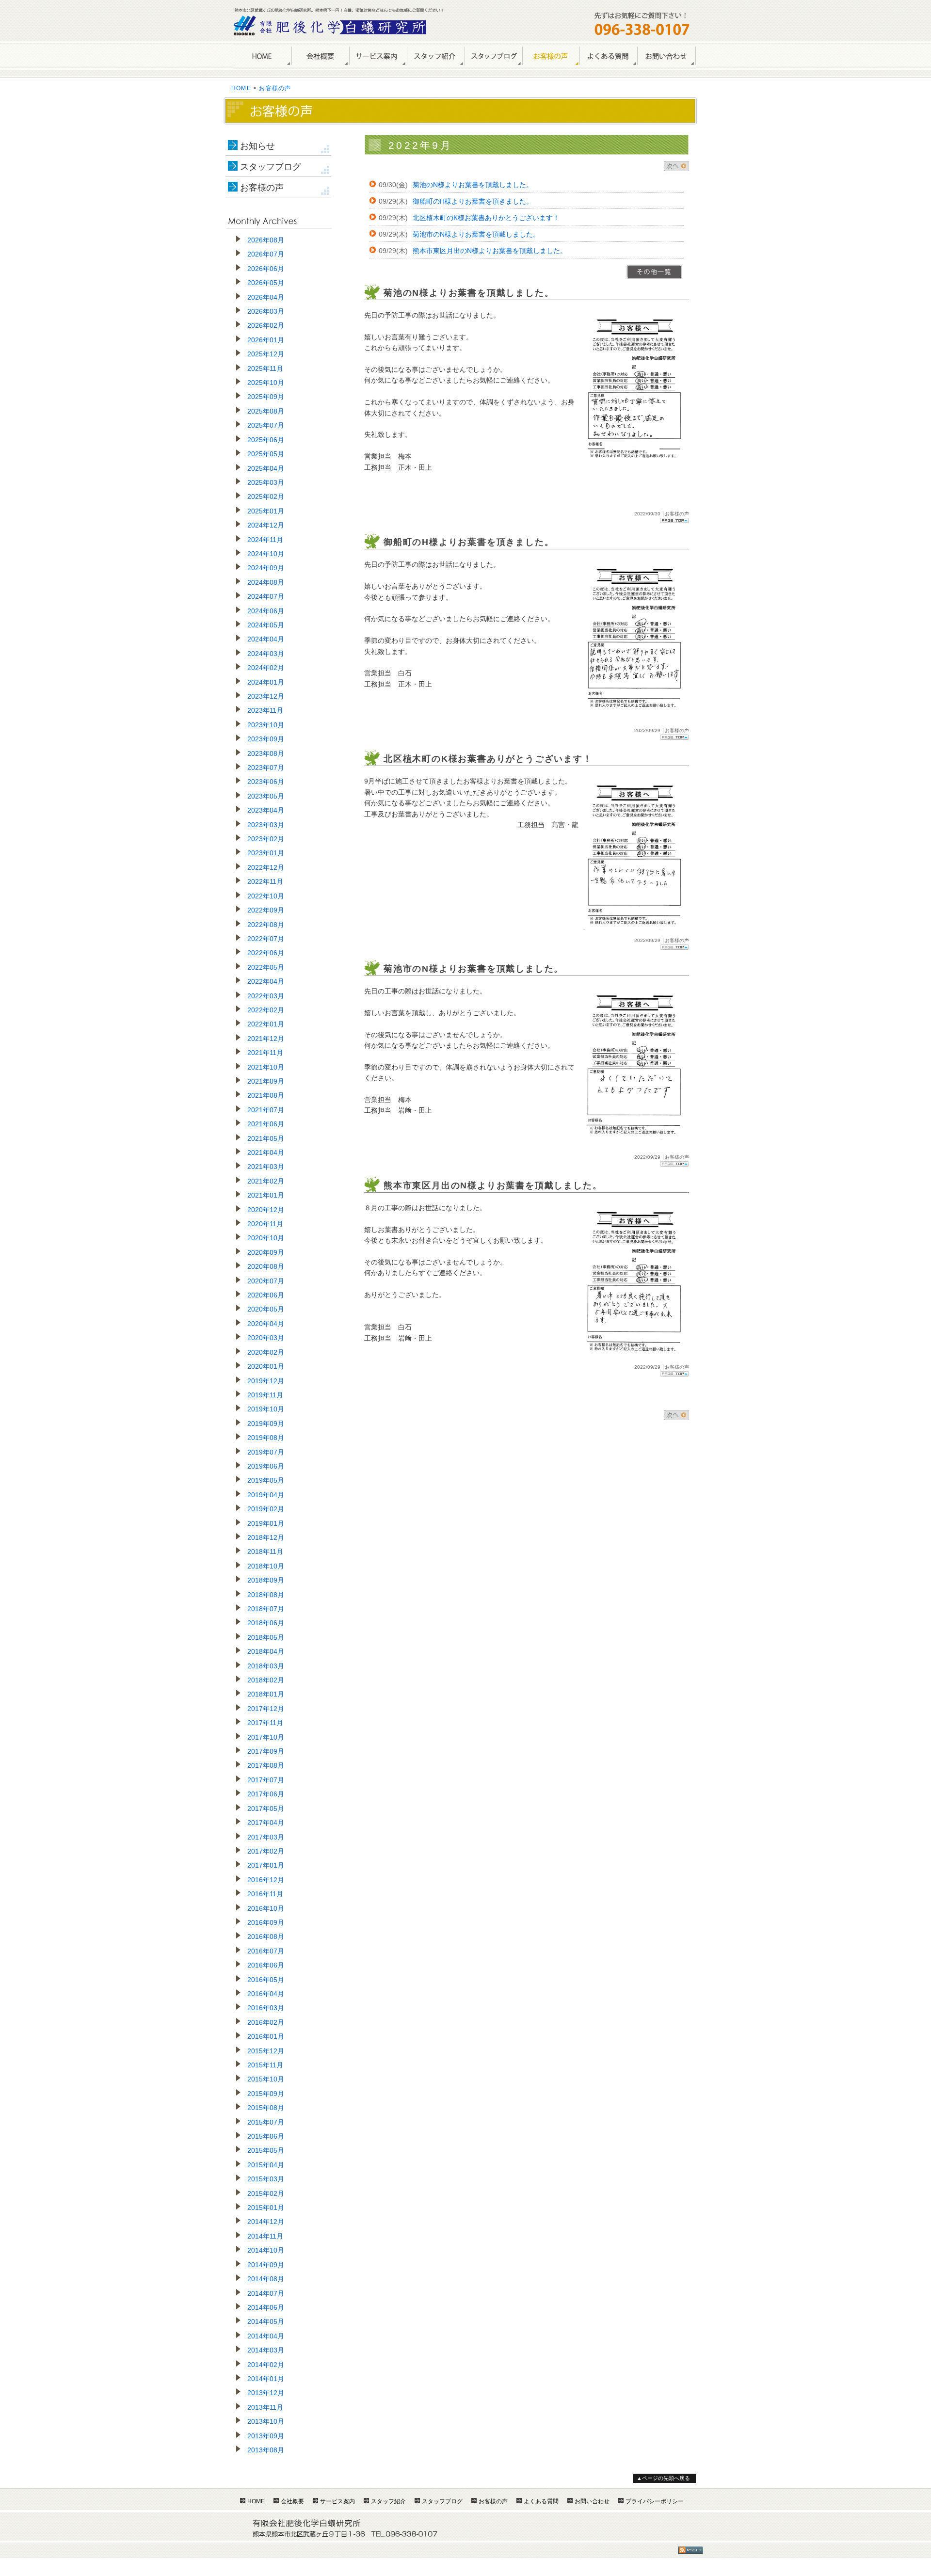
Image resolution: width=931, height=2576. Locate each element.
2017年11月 (265, 1723)
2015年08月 (266, 2108)
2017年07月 (266, 1780)
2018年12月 (266, 1537)
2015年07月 (266, 2122)
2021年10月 (266, 1067)
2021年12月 (266, 1039)
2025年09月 (266, 397)
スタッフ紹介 (436, 56)
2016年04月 (266, 1994)
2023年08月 (266, 753)
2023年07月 (266, 768)
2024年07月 (266, 596)
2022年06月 (266, 953)
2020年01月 (266, 1366)
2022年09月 (266, 910)
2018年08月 (266, 1595)
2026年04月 (266, 297)
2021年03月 (266, 1167)
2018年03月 (266, 1666)
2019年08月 (266, 1438)
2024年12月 (266, 525)
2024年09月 (266, 568)
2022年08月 (266, 925)
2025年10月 (266, 383)
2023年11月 (265, 710)
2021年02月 (266, 1181)
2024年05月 (266, 625)
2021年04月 (266, 1152)
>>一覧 (654, 272)
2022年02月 (266, 1010)
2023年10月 (266, 725)
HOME (263, 56)
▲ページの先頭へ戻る (663, 2478)
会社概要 (320, 56)
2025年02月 (266, 496)
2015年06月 (266, 2136)
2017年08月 (266, 1765)
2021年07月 (266, 1110)
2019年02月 (266, 1509)
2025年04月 (266, 468)
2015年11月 (265, 2065)
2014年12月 (266, 2222)
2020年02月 (266, 1352)
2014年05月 (266, 2321)
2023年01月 (266, 853)
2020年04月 (266, 1324)
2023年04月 (266, 810)
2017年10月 (266, 1737)
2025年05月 (266, 454)
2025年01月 (266, 511)
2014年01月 (266, 2379)
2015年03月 (266, 2179)
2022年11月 (265, 881)
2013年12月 (266, 2393)
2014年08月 (266, 2279)
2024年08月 (266, 582)
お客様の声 (551, 56)
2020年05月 (266, 1309)
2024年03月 (266, 654)
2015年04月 (266, 2165)
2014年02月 (266, 2365)
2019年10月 (266, 1409)
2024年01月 (266, 682)
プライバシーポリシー (655, 2501)
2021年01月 (266, 1195)
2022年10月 (266, 896)
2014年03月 (266, 2350)
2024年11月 (265, 540)
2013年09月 (266, 2436)
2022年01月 (266, 1024)
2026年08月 (266, 240)
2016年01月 (266, 2036)
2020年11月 (265, 1224)
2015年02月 (266, 2193)
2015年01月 (266, 2208)
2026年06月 (266, 269)
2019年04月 (266, 1495)
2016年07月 (266, 1951)
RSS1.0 (690, 2550)
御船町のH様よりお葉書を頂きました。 (473, 201)
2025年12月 (266, 354)
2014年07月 (266, 2293)
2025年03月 (266, 482)
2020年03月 (266, 1338)
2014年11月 (265, 2236)
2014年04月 (266, 2336)
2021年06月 (266, 1124)
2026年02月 (266, 325)
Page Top (674, 520)
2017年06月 (266, 1794)
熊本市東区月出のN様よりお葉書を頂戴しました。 (490, 251)
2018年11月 (265, 1552)
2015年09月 (266, 2094)
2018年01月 (266, 1694)
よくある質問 (608, 56)
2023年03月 (266, 825)
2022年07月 (266, 939)
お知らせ (257, 146)
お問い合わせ (666, 56)
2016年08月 (266, 1936)
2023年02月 (266, 839)
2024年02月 (266, 668)
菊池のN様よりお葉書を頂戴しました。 (473, 185)
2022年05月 (266, 967)
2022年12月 (266, 867)
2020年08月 (266, 1266)
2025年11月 (265, 368)
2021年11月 (265, 1053)
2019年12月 (266, 1381)
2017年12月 (266, 1709)
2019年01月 (266, 1523)
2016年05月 (266, 1980)
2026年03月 (266, 311)
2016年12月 (266, 1880)
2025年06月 (266, 440)
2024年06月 (266, 611)
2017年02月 (266, 1851)
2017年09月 (266, 1751)
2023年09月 (266, 739)
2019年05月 (266, 1480)
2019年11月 (265, 1395)
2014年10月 (266, 2250)
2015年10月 (266, 2079)
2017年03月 (266, 1837)
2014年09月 (266, 2265)
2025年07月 (266, 425)
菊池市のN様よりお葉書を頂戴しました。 (476, 234)
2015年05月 (266, 2150)
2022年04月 (266, 981)
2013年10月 (266, 2421)
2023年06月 (266, 782)
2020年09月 (266, 1252)
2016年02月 (266, 2022)
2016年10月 (266, 1908)
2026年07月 (266, 254)
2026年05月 (266, 283)
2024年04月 (266, 639)
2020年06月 (266, 1295)
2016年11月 (265, 1894)
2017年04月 (266, 1823)
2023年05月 (266, 796)
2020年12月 (266, 1210)
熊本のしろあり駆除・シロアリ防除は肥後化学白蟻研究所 (331, 25)
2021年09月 (266, 1081)
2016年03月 (266, 2008)
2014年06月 (266, 2307)
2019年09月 (266, 1424)
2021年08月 (266, 1095)
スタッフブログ (271, 167)
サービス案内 (378, 56)
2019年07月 (266, 1452)
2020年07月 (266, 1281)
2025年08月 (266, 411)
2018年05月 (266, 1637)
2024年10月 (266, 554)
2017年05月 (266, 1808)
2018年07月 (266, 1609)
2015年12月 (266, 2051)
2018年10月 (266, 1566)
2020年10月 (266, 1238)
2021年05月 (266, 1138)
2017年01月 (266, 1865)
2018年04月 (266, 1651)
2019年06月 (266, 1466)
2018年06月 (266, 1623)
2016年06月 (266, 1965)
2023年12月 (266, 696)
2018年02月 (266, 1680)
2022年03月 (266, 996)
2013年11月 (265, 2407)
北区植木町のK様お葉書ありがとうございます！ (486, 218)
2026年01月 (266, 340)
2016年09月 (266, 1922)
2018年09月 (266, 1580)
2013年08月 (266, 2450)
